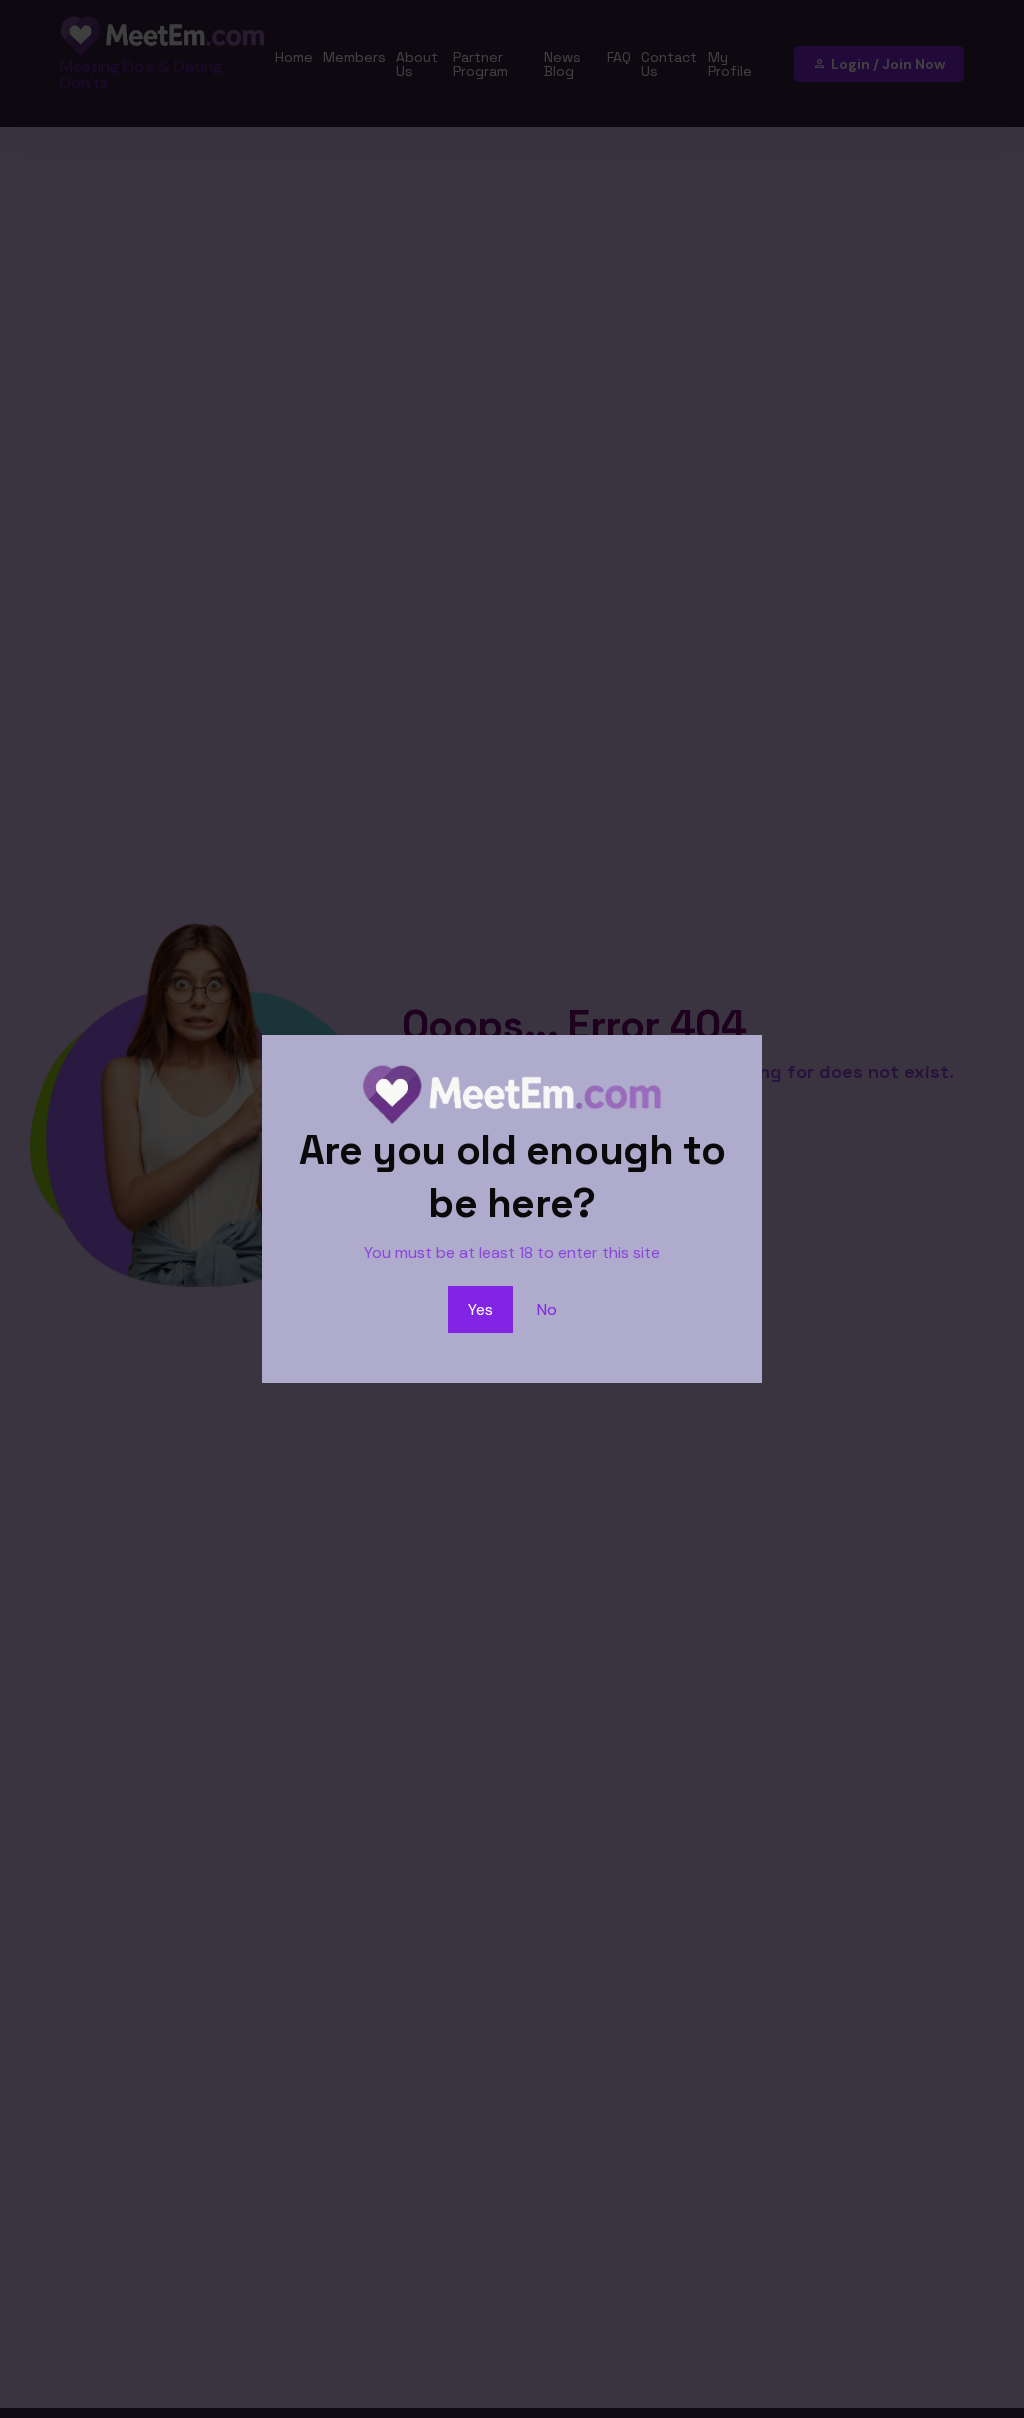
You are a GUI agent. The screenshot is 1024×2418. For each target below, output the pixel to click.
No (547, 1309)
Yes (480, 1309)
